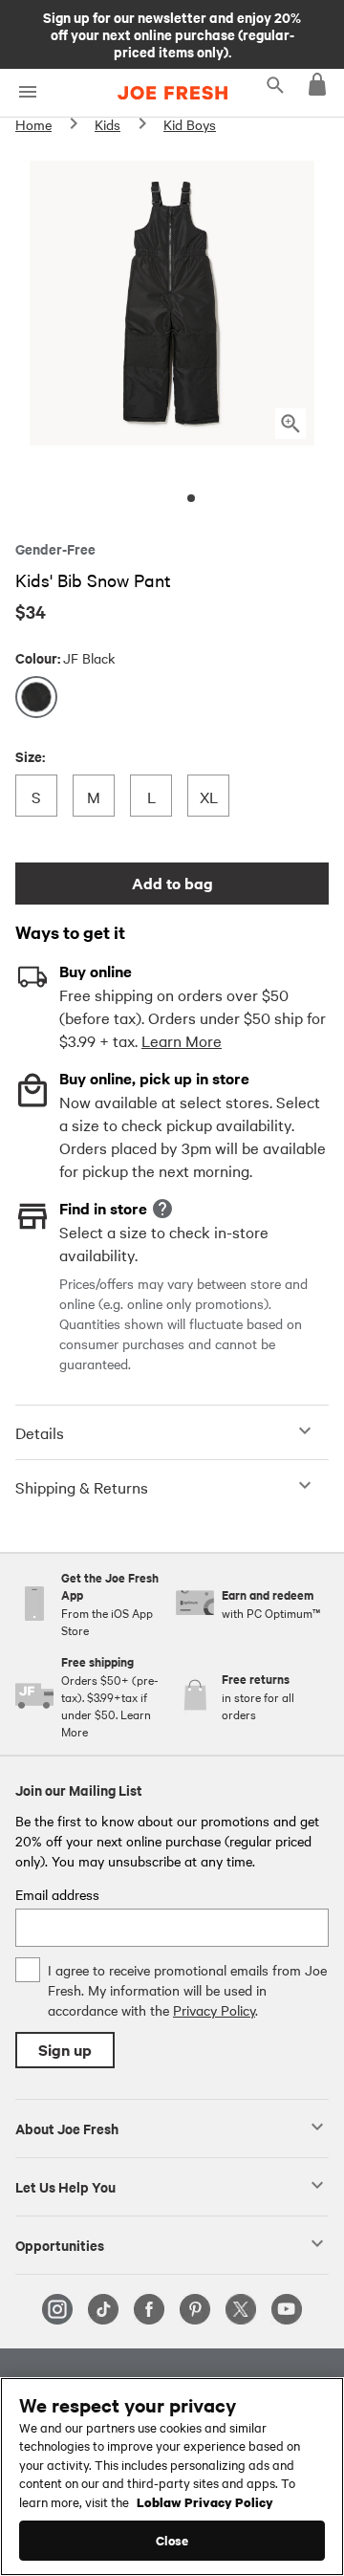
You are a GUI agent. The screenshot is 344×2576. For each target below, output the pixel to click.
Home (33, 124)
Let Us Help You (65, 2186)
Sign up (65, 2050)
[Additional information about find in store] (162, 1209)
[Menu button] (27, 92)
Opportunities (60, 2244)
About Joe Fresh (67, 2128)
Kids (107, 124)
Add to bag (172, 883)
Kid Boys (190, 124)
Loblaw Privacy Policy (205, 2501)
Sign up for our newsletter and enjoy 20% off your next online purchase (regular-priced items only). (172, 33)
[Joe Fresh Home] (172, 93)
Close (172, 2540)
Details (40, 1432)
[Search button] (275, 84)
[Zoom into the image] (290, 424)
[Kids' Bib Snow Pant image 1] (191, 498)
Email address (57, 1894)
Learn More (182, 1040)
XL (214, 796)
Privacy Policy (214, 2010)
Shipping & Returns (82, 1487)
